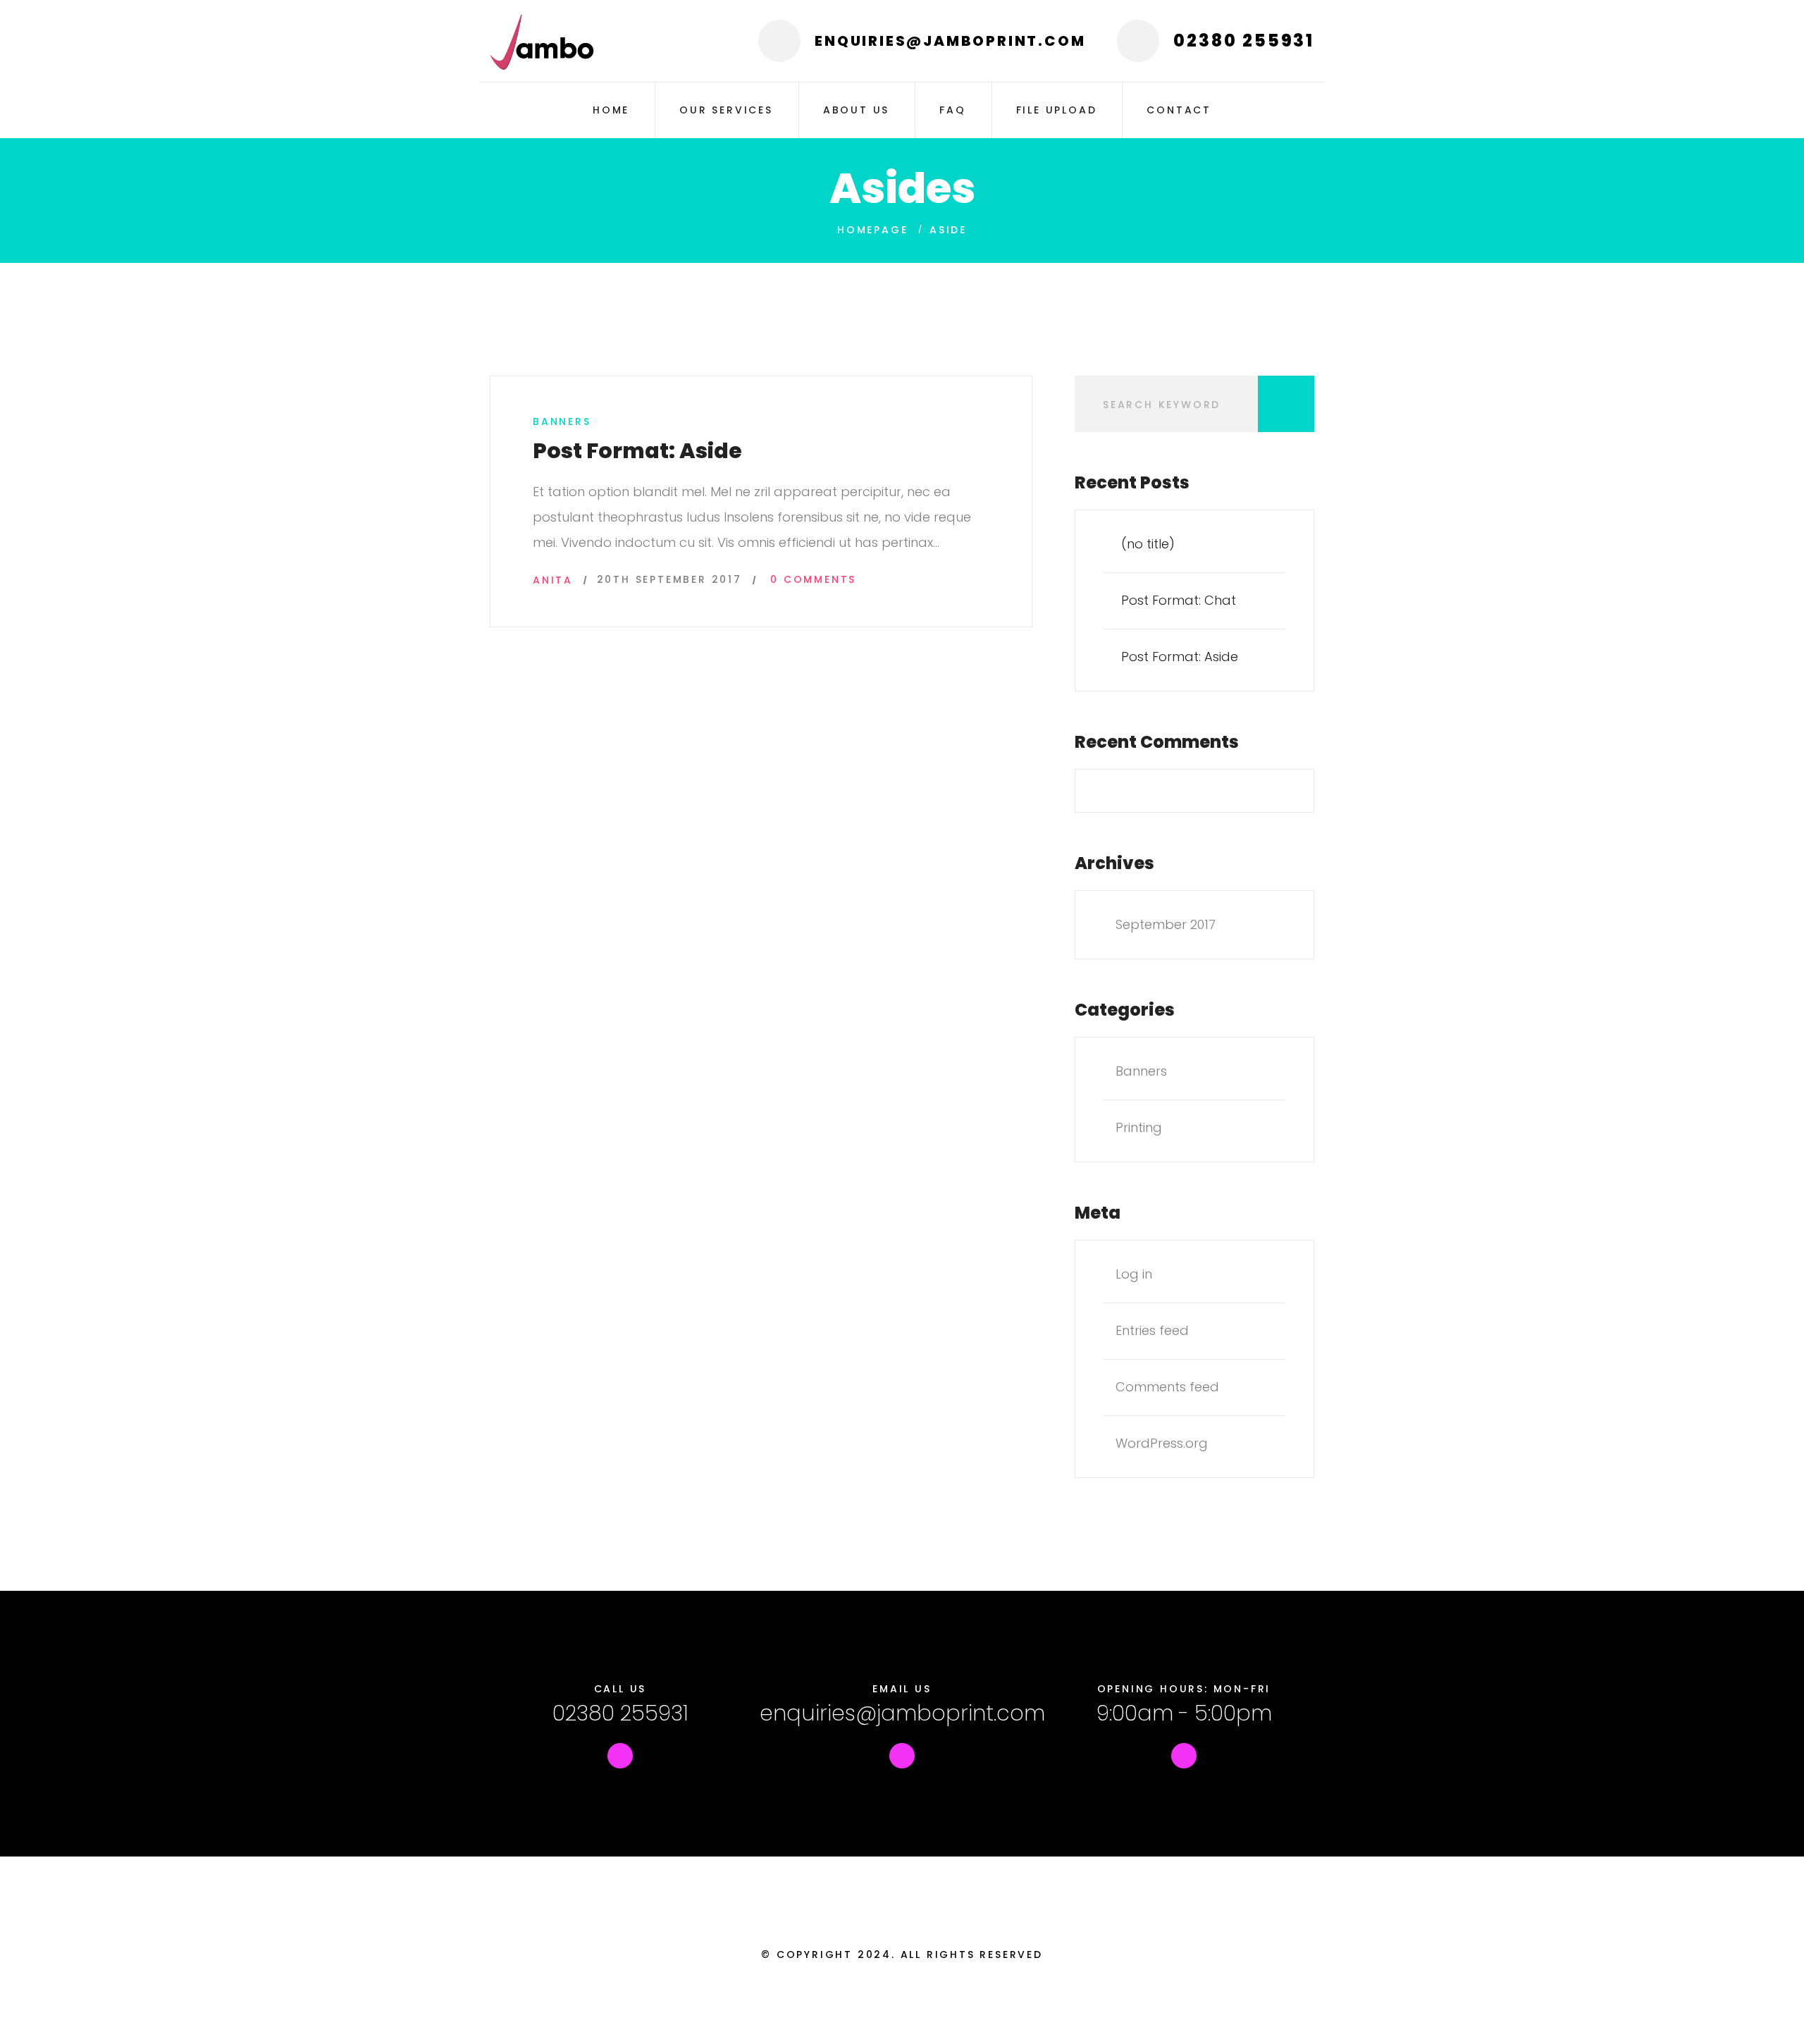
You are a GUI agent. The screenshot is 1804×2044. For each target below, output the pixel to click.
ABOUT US (856, 110)
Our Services (726, 110)
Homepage (872, 230)
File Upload (1057, 110)
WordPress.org (1162, 1443)
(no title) (1148, 544)
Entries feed (1152, 1330)
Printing (1139, 1127)
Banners (562, 421)
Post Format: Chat (1179, 600)
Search (1286, 404)
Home (611, 110)
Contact (1179, 110)
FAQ (952, 110)
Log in (1134, 1274)
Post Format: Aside (637, 451)
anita (553, 580)
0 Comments (813, 579)
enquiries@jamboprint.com (902, 1713)
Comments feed (1167, 1387)
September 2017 (1166, 924)
